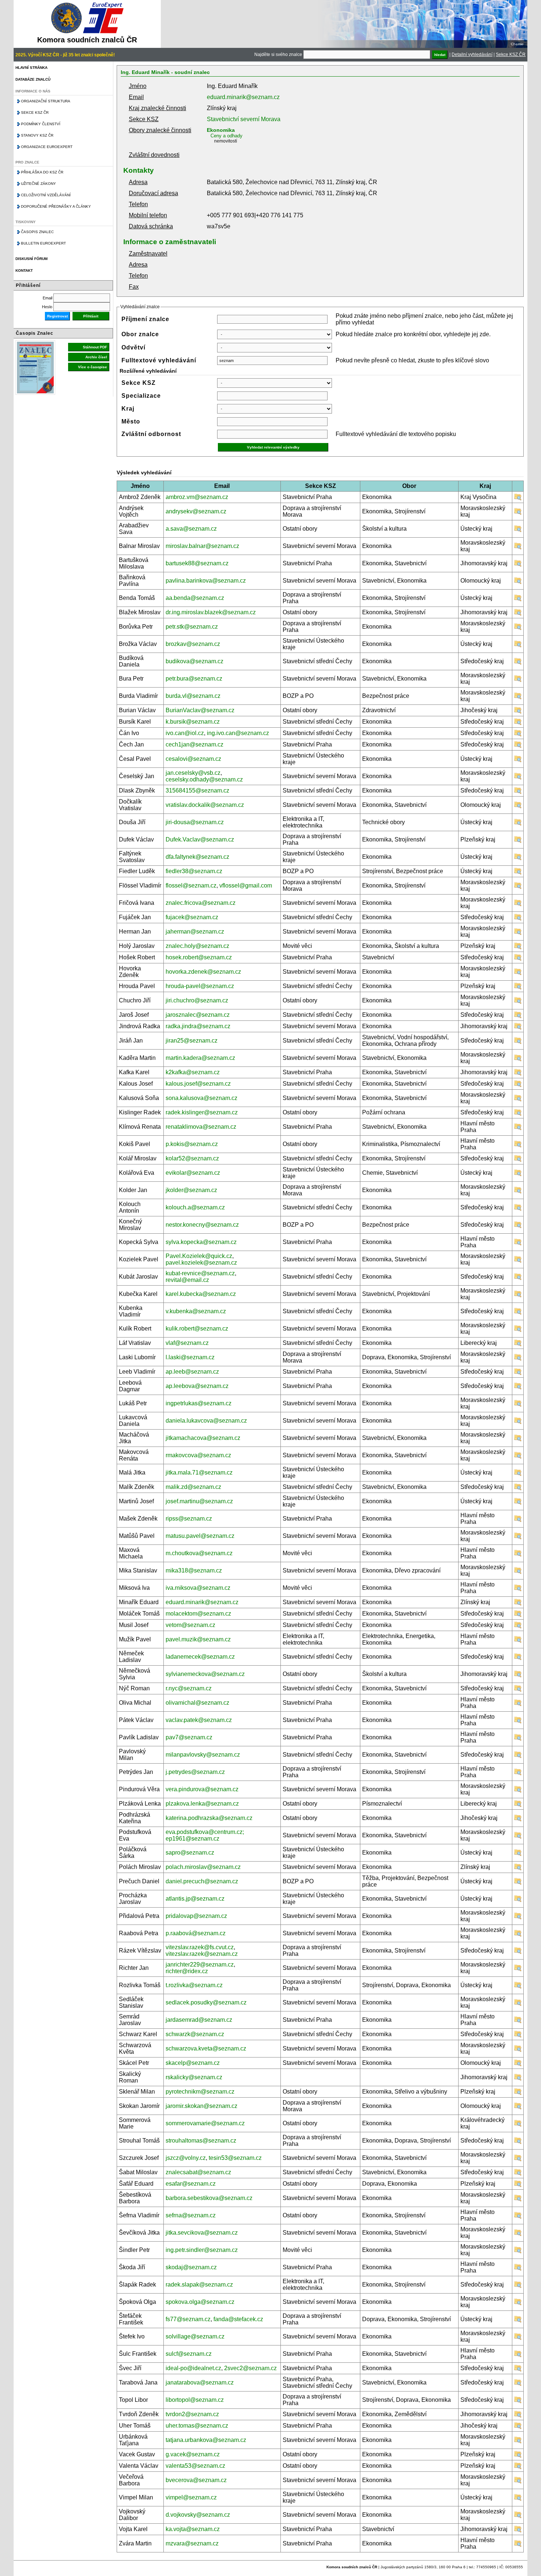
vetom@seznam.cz (190, 1625)
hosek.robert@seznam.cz (199, 957)
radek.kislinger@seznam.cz (202, 1112)
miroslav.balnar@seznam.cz (202, 546)
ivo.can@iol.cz (185, 733)
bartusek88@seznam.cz (197, 563)
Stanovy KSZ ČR (37, 135)
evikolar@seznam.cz (193, 1173)
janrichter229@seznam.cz (200, 1964)
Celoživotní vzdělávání (46, 195)
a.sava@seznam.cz (191, 529)
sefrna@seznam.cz (191, 2215)
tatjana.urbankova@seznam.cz (206, 2440)
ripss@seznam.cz (189, 1519)
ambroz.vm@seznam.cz (197, 497)
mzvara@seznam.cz (192, 2543)
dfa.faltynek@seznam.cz (197, 857)
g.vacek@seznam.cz (193, 2454)
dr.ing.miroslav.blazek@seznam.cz (211, 612)
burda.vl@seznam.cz (193, 696)
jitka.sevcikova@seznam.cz (202, 2233)
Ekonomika (221, 130)
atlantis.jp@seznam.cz (195, 1899)
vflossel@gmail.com (246, 885)
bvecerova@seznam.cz (196, 2480)
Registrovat (57, 316)
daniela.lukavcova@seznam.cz (206, 1421)
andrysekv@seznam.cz (196, 511)
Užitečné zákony (38, 184)
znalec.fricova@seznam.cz (201, 903)
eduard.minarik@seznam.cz (243, 97)
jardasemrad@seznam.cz (199, 2020)
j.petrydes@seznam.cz (195, 1772)
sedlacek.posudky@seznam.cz (206, 2002)
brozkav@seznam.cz (193, 644)
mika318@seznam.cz (194, 1570)
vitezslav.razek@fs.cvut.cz (200, 1947)
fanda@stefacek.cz (238, 2319)
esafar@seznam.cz (191, 2184)
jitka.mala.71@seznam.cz (199, 1472)
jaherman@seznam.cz (195, 932)
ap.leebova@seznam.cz (197, 1386)
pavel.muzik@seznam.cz (198, 1639)
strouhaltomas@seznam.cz (201, 2141)
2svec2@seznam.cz (250, 2368)
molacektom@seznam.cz (198, 1614)
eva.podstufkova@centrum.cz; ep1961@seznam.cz (205, 1835)
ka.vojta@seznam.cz (193, 2529)
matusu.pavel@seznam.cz (200, 1536)
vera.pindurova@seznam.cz (202, 1789)
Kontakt (24, 270)
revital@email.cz (187, 1280)
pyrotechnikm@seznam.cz (200, 2092)
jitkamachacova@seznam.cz (203, 1438)
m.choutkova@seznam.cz (199, 1553)
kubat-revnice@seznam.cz (200, 1273)
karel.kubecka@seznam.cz (201, 1294)
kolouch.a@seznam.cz (195, 1207)
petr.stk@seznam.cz (192, 627)
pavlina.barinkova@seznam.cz (206, 581)
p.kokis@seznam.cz (192, 1144)
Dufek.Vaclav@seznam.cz (200, 839)
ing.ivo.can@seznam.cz (238, 733)
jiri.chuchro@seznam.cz (197, 1000)
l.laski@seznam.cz (190, 1357)
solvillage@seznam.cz (195, 2336)
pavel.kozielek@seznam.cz (201, 1263)
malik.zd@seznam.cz (193, 1487)
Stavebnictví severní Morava (244, 119)
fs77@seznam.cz (188, 2319)
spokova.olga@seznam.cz (200, 2302)
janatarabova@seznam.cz (200, 2382)
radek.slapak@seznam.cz (199, 2285)
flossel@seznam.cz (191, 885)
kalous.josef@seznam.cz (198, 1084)
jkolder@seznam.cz (191, 1190)
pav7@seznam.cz (189, 1737)
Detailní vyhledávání (472, 55)
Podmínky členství (41, 124)
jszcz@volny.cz (186, 2158)
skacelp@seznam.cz (193, 2063)
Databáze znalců (33, 79)
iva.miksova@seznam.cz (198, 1588)
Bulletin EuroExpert (43, 243)
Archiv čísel (96, 357)
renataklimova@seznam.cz (201, 1127)
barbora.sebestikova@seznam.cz (209, 2198)
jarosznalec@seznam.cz (198, 1015)
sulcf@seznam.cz (189, 2354)
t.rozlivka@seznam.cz (194, 1985)
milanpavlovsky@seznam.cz (203, 1755)
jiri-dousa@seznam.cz (195, 822)
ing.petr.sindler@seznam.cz (202, 2250)
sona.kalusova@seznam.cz (201, 1098)
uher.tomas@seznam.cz (197, 2426)
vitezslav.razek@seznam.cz (202, 1954)
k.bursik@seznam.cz (193, 722)
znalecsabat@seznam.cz (198, 2172)
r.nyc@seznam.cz (189, 1688)
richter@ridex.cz (187, 1971)
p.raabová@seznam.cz (196, 1933)
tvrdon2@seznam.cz (192, 2414)
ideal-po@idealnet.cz (193, 2368)
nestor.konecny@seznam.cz (202, 1225)
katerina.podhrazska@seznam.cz (209, 1818)
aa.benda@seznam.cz (195, 598)
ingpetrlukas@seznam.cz (199, 1403)
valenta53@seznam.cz (195, 2466)
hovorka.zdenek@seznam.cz (203, 972)
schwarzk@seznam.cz (195, 2034)
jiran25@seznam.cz (192, 1041)
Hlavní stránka (31, 68)
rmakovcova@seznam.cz (198, 1455)
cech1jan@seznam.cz (195, 744)
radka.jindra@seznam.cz (198, 1026)
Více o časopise (93, 367)
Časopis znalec (37, 232)
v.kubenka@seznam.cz (196, 1311)
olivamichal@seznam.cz (197, 1703)
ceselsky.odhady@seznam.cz (204, 779)
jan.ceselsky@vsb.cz (193, 773)
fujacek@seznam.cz (192, 917)
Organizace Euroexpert (47, 147)
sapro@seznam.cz (190, 1853)
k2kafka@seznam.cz (193, 1072)
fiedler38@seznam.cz (194, 871)
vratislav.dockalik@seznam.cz (205, 805)
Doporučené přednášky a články (56, 206)
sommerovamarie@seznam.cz (205, 2123)
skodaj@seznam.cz (191, 2267)
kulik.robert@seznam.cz (197, 1329)
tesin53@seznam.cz (235, 2158)
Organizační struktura (46, 101)
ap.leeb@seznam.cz (192, 1372)
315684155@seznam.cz (197, 790)
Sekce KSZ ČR (511, 55)
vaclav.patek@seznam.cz (199, 1720)
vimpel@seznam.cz (191, 2497)
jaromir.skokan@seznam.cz (201, 2106)
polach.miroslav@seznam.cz (203, 1867)
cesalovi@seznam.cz (193, 759)
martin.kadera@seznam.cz (200, 1058)
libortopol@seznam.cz (195, 2400)
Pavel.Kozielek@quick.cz (199, 1256)
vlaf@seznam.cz (187, 1343)
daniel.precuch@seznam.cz (202, 1881)
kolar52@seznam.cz (192, 1158)
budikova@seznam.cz (195, 661)
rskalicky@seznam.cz (194, 2077)
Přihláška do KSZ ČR (42, 172)
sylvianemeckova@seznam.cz (205, 1674)
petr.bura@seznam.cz (194, 679)
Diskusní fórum (31, 259)
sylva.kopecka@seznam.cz (201, 1242)
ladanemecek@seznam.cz (200, 1657)
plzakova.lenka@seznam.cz (202, 1804)
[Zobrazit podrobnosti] (518, 499)
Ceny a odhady (227, 136)
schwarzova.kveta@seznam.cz (206, 2048)
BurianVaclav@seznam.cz (200, 710)
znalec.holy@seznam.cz (197, 946)
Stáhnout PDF (95, 347)
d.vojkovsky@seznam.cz (198, 2515)
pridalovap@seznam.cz (196, 1916)
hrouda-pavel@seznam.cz (200, 986)
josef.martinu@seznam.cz (199, 1501)
